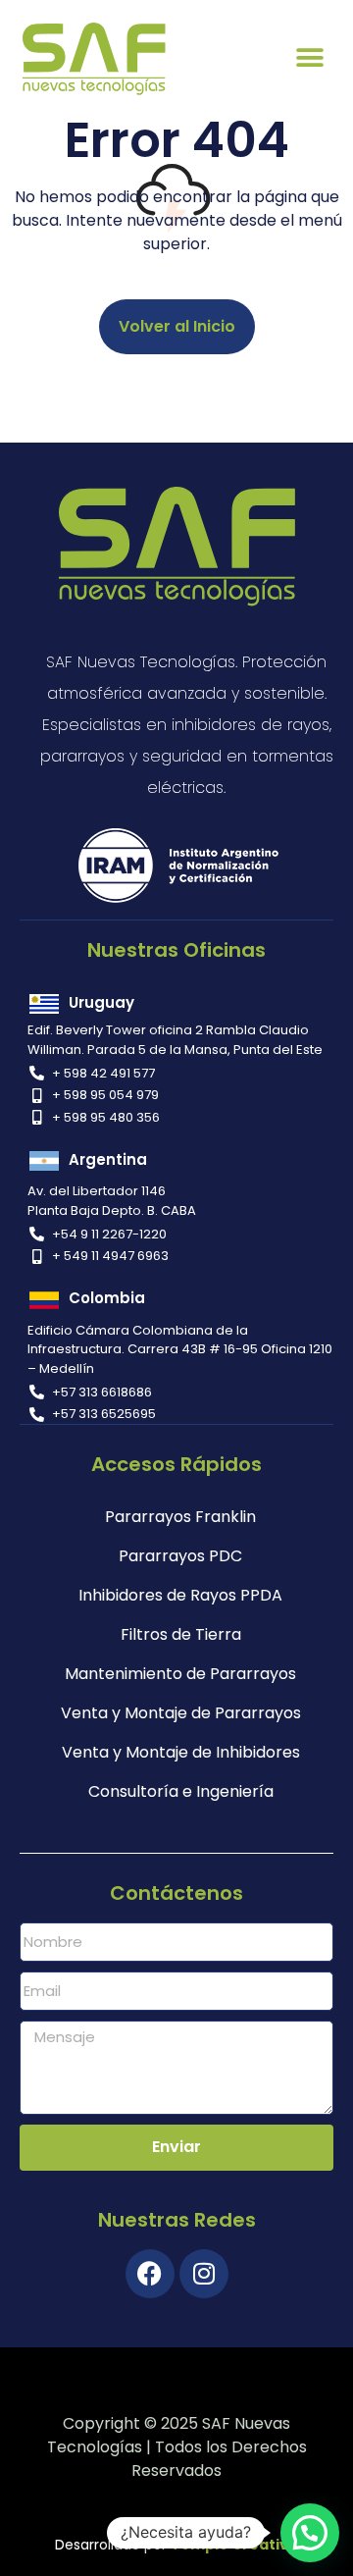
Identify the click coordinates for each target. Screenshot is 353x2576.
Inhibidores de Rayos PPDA (180, 1595)
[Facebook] (150, 2274)
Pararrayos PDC (180, 1556)
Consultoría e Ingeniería (181, 1791)
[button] (310, 58)
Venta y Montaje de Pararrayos (181, 1713)
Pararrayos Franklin (180, 1517)
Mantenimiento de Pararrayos (180, 1674)
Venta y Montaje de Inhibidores (181, 1752)
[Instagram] (204, 2274)
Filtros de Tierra (181, 1634)
